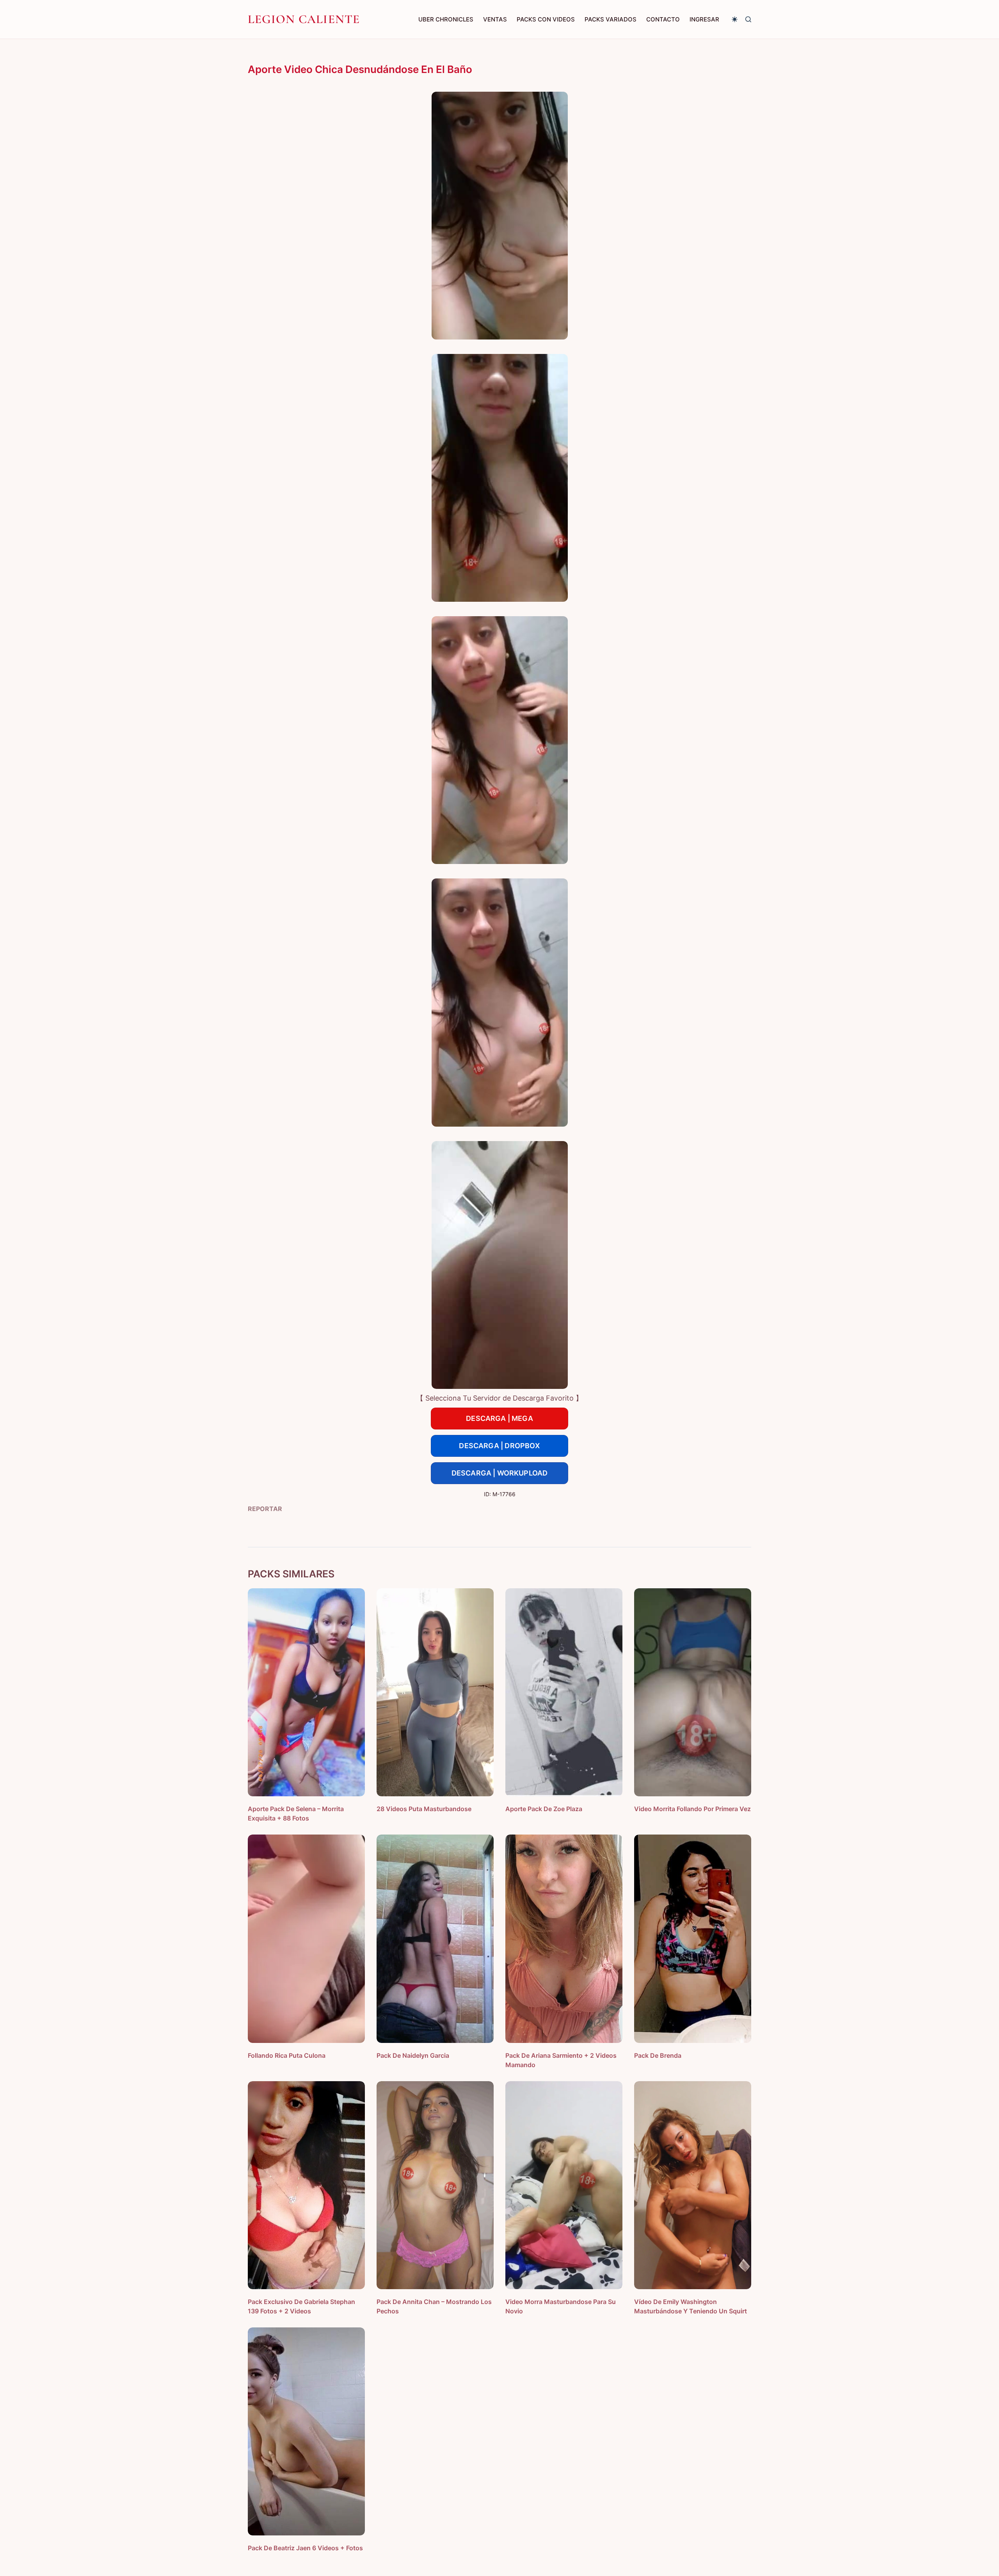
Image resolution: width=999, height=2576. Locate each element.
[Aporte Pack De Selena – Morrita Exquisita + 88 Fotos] (306, 1692)
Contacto (663, 19)
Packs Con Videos (546, 19)
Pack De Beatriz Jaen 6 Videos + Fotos (305, 2548)
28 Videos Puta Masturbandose (424, 1809)
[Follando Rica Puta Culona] (306, 1939)
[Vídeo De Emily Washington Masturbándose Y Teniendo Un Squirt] (693, 2185)
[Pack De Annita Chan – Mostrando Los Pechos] (435, 2185)
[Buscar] (748, 19)
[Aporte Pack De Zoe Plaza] (564, 1692)
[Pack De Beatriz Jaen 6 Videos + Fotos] (306, 2431)
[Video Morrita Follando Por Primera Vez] (693, 1692)
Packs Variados (611, 19)
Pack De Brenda (658, 2055)
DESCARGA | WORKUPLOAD (500, 1473)
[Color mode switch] (735, 19)
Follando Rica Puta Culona (287, 2055)
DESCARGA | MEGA (499, 1418)
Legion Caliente (304, 19)
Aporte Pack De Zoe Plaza (544, 1809)
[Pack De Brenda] (693, 1939)
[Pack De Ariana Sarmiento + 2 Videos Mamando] (564, 1939)
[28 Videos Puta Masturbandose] (435, 1692)
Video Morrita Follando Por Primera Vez (692, 1809)
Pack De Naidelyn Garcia (413, 2055)
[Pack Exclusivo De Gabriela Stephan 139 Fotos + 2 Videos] (306, 2185)
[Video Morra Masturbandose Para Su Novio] (564, 2185)
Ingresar (704, 19)
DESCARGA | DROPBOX (499, 1446)
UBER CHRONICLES (446, 19)
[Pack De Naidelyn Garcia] (435, 1939)
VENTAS (495, 19)
